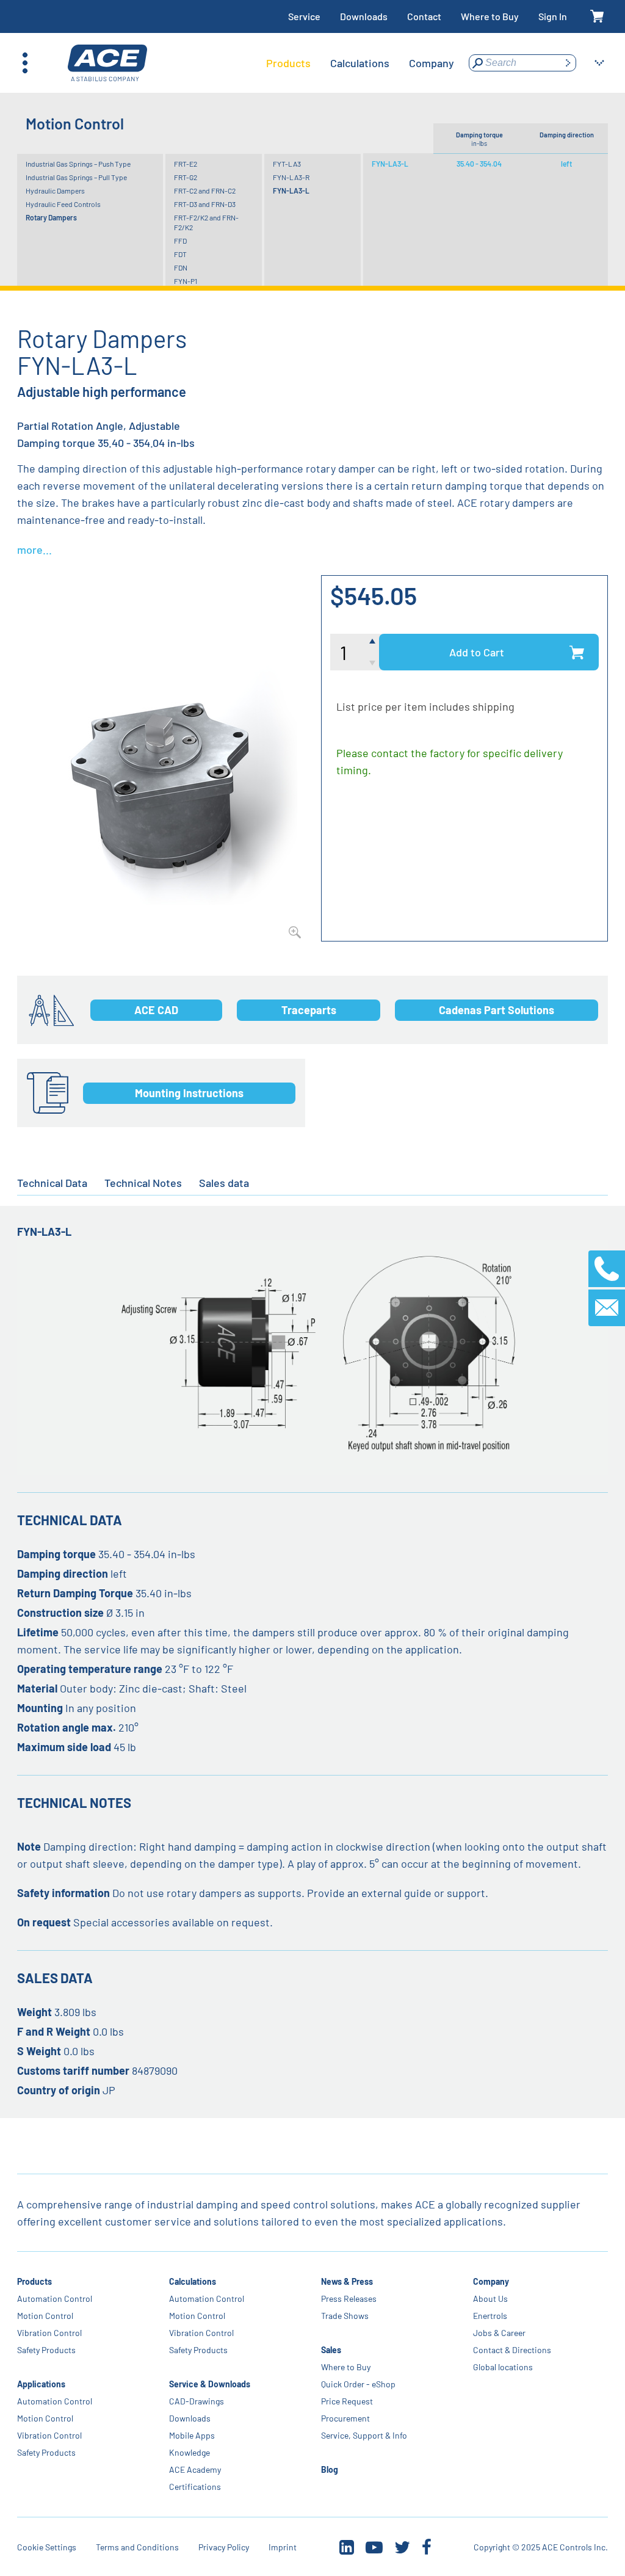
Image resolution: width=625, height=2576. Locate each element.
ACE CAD (156, 1010)
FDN (181, 267)
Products (34, 2281)
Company (491, 2281)
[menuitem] (288, 63)
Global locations (503, 2367)
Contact (424, 16)
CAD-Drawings (197, 2401)
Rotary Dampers (51, 217)
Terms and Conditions (137, 2547)
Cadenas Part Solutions (497, 1010)
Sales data (224, 1183)
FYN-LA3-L (291, 190)
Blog (330, 2469)
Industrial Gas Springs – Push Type (78, 164)
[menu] (360, 63)
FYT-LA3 (287, 164)
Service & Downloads (210, 2384)
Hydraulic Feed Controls (63, 204)
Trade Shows (345, 2316)
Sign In (553, 16)
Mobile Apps (192, 2435)
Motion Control (45, 2316)
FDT (180, 254)
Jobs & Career (499, 2333)
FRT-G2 (186, 177)
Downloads (364, 16)
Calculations (193, 2281)
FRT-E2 (186, 164)
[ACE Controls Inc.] (107, 63)
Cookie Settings (47, 2547)
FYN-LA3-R (291, 177)
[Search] (568, 63)
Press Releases (349, 2298)
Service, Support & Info (364, 2435)
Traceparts (309, 1010)
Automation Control (55, 2298)
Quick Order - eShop (358, 2384)
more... (34, 550)
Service (304, 16)
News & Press (347, 2281)
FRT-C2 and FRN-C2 (205, 190)
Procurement (345, 2418)
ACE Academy (195, 2469)
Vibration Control (49, 2333)
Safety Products (46, 2350)
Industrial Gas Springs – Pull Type (76, 177)
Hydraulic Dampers (55, 190)
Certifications (195, 2487)
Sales (331, 2350)
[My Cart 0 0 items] (597, 17)
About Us (490, 2298)
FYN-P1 (186, 281)
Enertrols (490, 2316)
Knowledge (190, 2452)
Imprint (283, 2547)
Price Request (347, 2401)
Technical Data (52, 1183)
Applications (41, 2384)
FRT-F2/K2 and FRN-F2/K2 (206, 222)
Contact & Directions (512, 2350)
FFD (180, 241)
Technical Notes (143, 1183)
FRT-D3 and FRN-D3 (205, 204)
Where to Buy (490, 16)
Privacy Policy (224, 2547)
